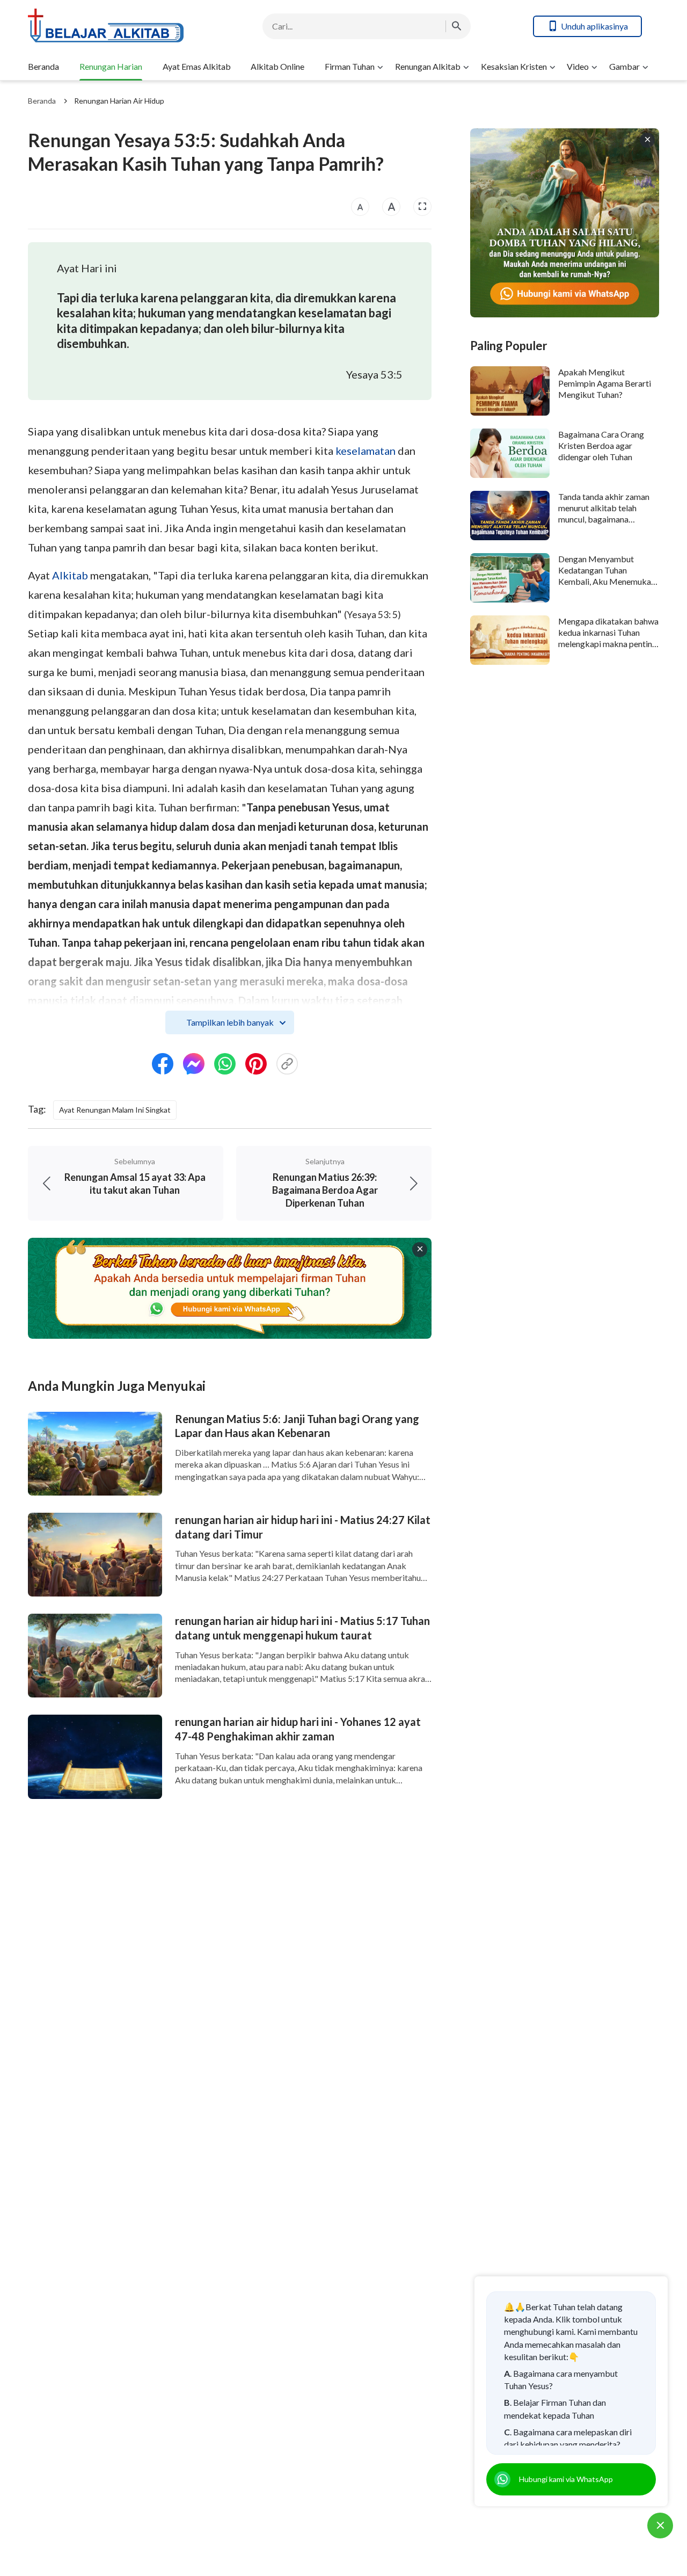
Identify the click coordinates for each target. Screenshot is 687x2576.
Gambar (624, 66)
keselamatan (366, 451)
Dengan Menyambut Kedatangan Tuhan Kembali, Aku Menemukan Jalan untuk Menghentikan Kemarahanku (607, 582)
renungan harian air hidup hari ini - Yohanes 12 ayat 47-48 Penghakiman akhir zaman (298, 1729)
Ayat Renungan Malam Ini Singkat (115, 1110)
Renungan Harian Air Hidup (119, 101)
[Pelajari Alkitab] (114, 26)
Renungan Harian (111, 66)
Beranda (43, 66)
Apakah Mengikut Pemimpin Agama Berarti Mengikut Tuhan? (605, 383)
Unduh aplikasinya (594, 26)
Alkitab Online (277, 66)
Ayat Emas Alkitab (197, 66)
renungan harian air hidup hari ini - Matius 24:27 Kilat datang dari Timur (303, 1527)
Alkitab (70, 575)
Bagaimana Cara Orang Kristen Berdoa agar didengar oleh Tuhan (601, 446)
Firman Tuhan (350, 66)
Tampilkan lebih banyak (230, 1022)
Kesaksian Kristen (514, 66)
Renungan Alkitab (428, 66)
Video (578, 66)
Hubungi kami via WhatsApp (566, 2479)
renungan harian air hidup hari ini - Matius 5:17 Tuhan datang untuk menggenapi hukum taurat (302, 1628)
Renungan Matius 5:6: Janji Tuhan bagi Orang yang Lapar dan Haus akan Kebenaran (297, 1426)
